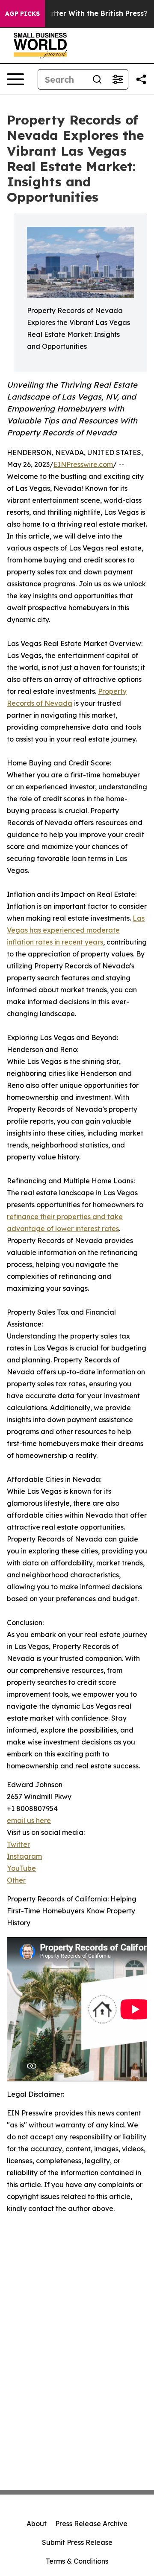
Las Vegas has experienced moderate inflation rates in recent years (76, 930)
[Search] (97, 79)
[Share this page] (141, 79)
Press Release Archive (91, 2524)
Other (16, 1880)
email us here (29, 1820)
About (37, 2524)
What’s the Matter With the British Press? (75, 13)
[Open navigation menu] (15, 79)
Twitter (18, 1844)
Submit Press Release (77, 2542)
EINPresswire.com (83, 464)
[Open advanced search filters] (118, 79)
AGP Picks (22, 14)
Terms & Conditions (77, 2561)
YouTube (21, 1868)
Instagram (24, 1856)
